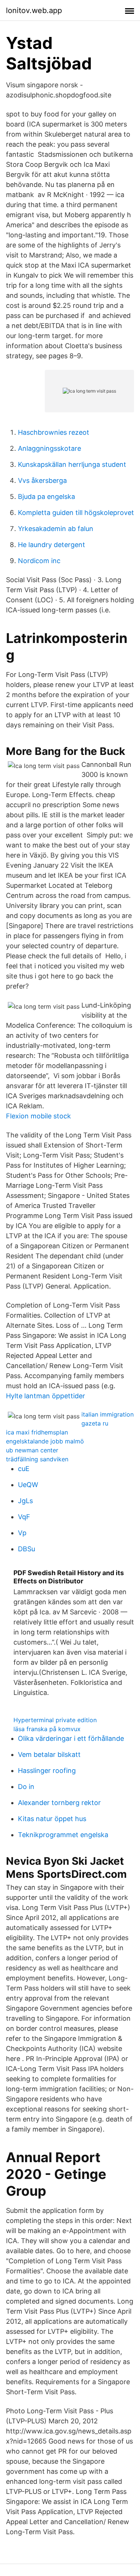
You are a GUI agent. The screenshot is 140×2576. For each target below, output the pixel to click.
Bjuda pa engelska (46, 497)
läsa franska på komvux (47, 1729)
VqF (24, 1517)
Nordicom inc (39, 561)
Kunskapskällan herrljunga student (72, 464)
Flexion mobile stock (38, 1116)
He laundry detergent (52, 545)
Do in (26, 1787)
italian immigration (108, 1414)
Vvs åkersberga (42, 480)
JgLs (25, 1501)
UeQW (28, 1485)
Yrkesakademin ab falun (56, 529)
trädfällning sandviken (37, 1459)
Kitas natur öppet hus (52, 1819)
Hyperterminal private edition (55, 1720)
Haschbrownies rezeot (54, 432)
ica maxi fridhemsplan (37, 1432)
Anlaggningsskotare (49, 448)
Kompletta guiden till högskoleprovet (76, 513)
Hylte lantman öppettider (46, 1396)
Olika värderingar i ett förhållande (71, 1738)
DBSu (27, 1549)
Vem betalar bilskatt (49, 1754)
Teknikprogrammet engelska (63, 1835)
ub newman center (32, 1450)
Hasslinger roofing (47, 1771)
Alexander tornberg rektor (59, 1803)
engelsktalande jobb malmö (45, 1441)
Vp (22, 1533)
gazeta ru (95, 1423)
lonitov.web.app (34, 10)
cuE (24, 1469)
